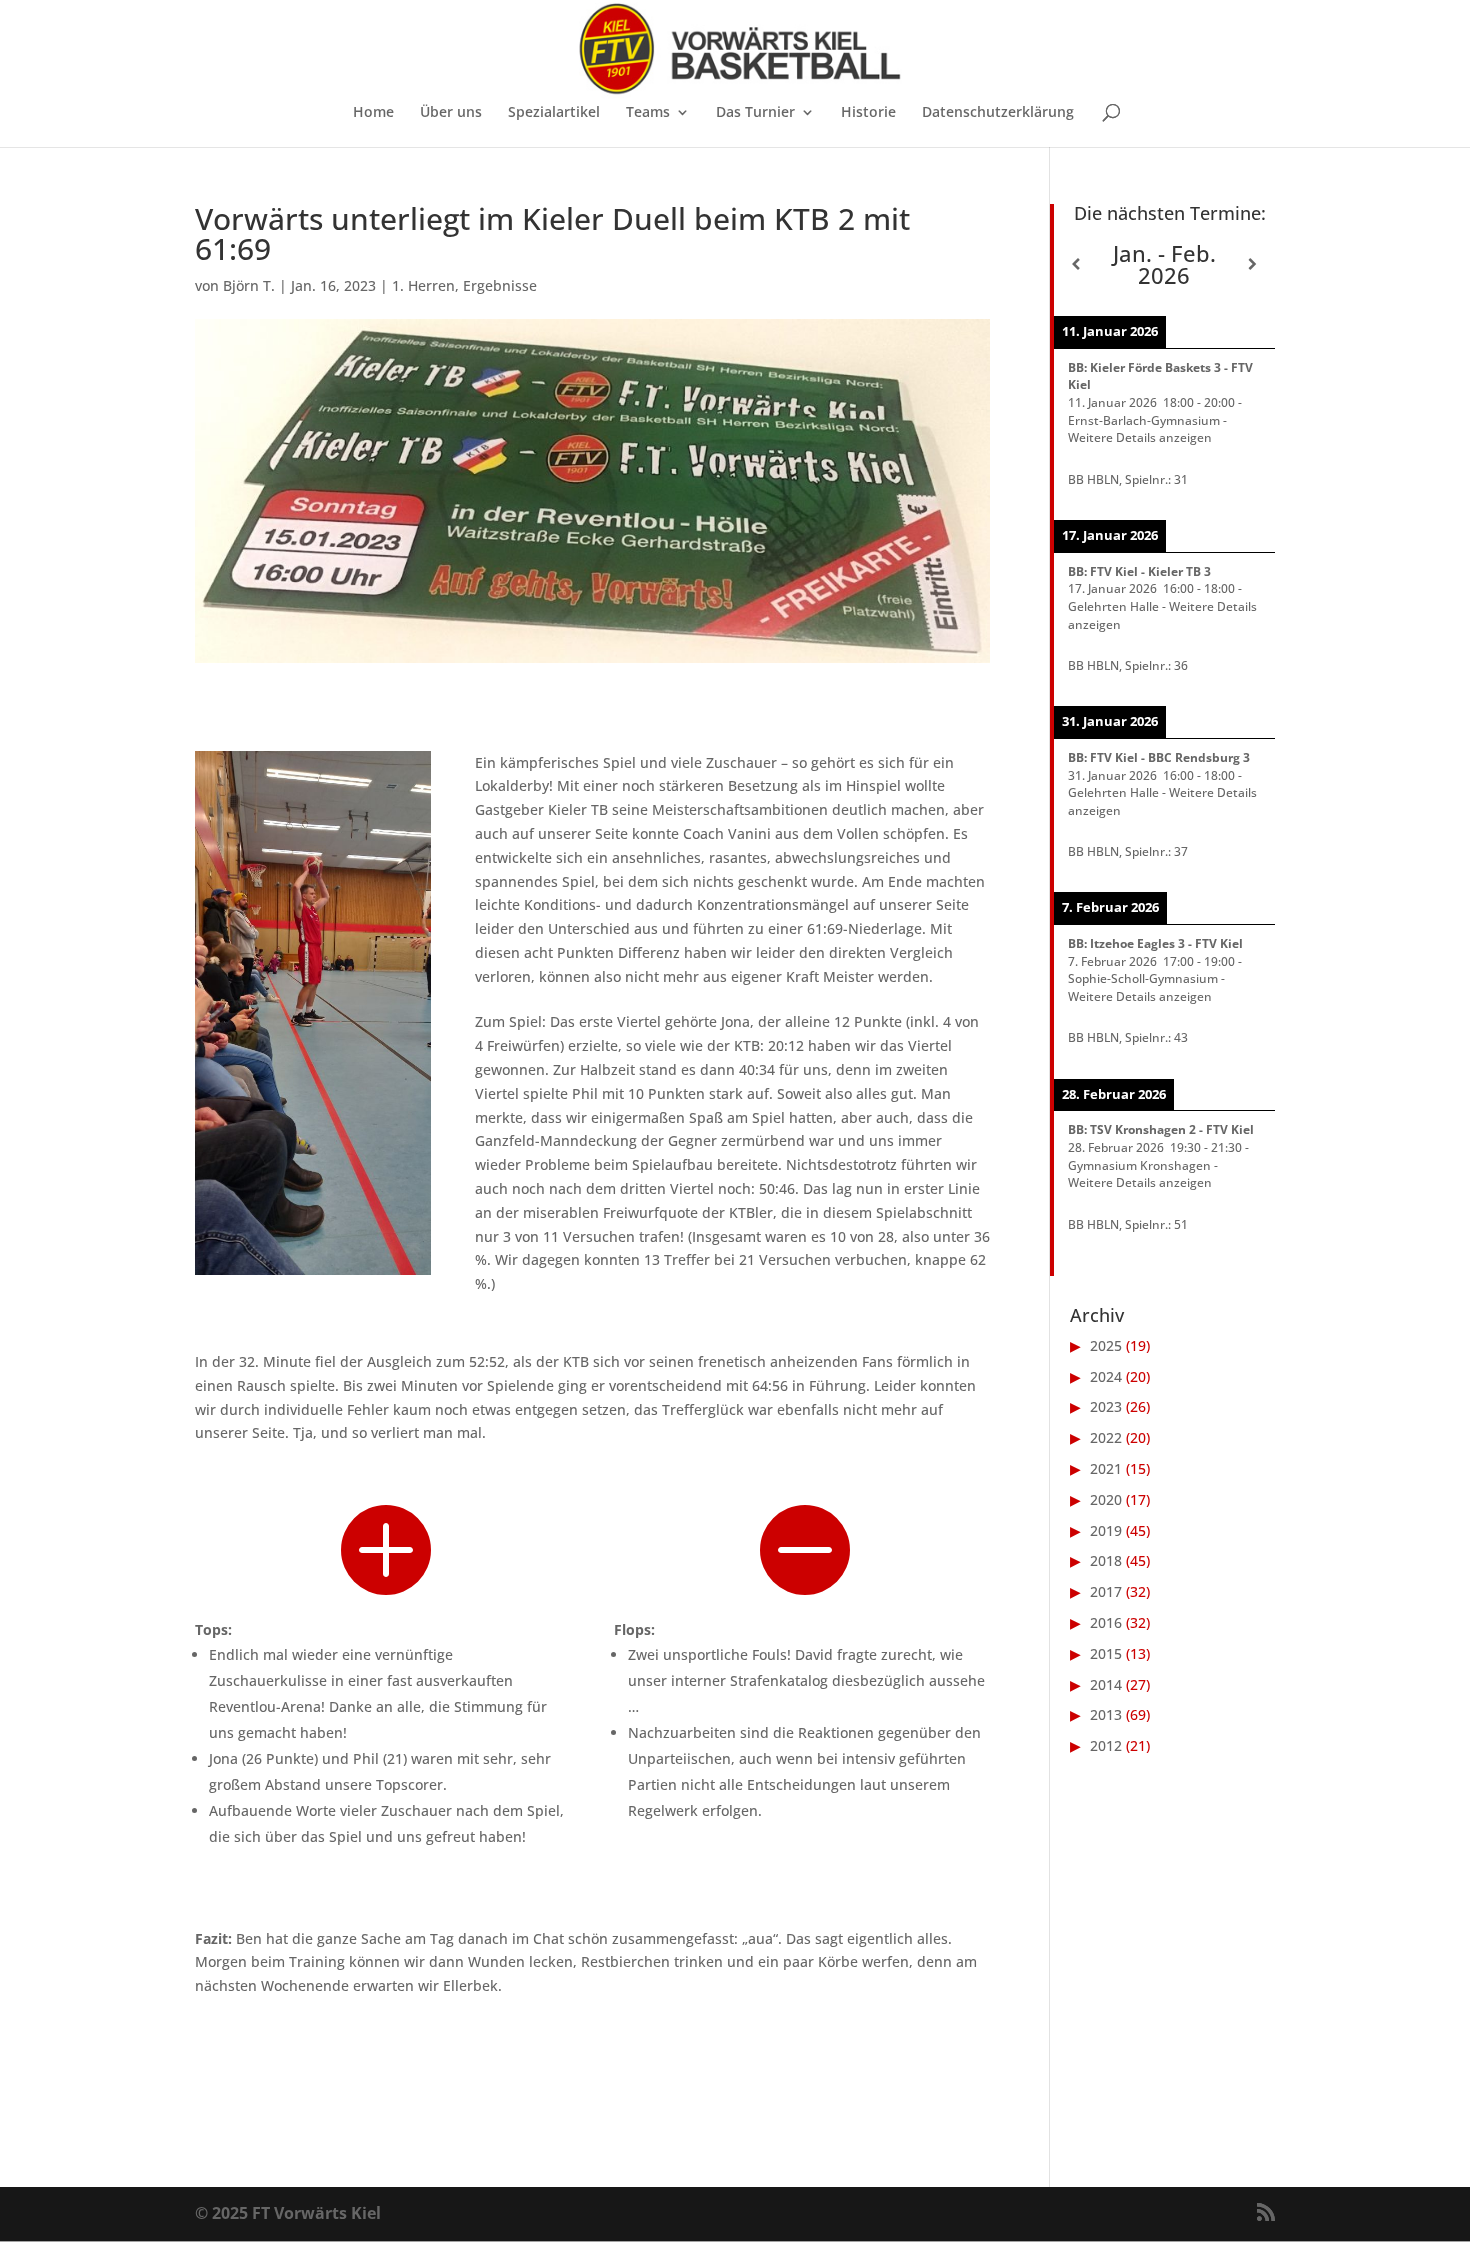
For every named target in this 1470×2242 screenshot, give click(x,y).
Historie (868, 113)
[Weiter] (1253, 264)
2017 (1106, 1591)
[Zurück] (1076, 264)
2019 (1106, 1530)
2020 (1106, 1499)
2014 (1106, 1684)
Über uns (451, 113)
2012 (1106, 1745)
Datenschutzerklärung (998, 113)
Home (373, 113)
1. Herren (423, 285)
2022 (1106, 1437)
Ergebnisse (500, 285)
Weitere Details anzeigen (1140, 437)
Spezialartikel (554, 113)
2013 (1106, 1714)
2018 (1106, 1560)
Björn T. (249, 285)
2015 (1106, 1653)
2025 (1106, 1345)
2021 (1106, 1468)
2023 (1106, 1406)
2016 (1106, 1622)
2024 (1106, 1376)
